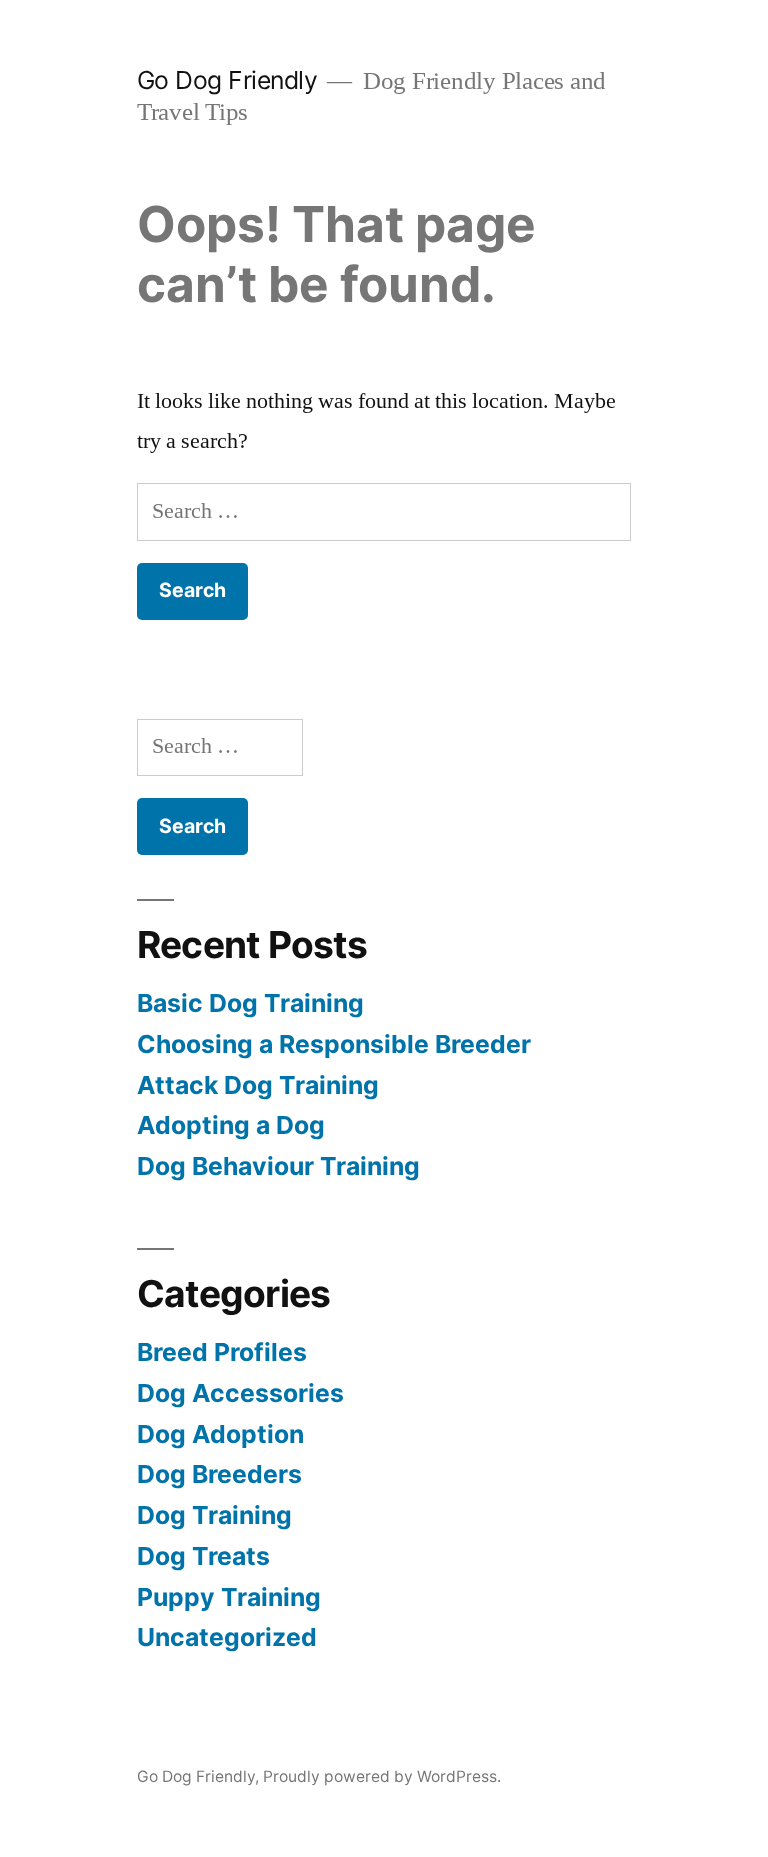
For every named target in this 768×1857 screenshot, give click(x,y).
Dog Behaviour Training (278, 1166)
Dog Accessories (240, 1393)
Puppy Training (229, 1597)
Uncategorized (227, 1637)
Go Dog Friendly (227, 80)
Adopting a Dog (231, 1125)
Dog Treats (203, 1556)
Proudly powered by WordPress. (382, 1776)
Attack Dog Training (258, 1085)
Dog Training (214, 1515)
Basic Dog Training (250, 1003)
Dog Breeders (219, 1474)
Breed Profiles (222, 1352)
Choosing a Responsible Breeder (334, 1044)
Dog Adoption (220, 1434)
